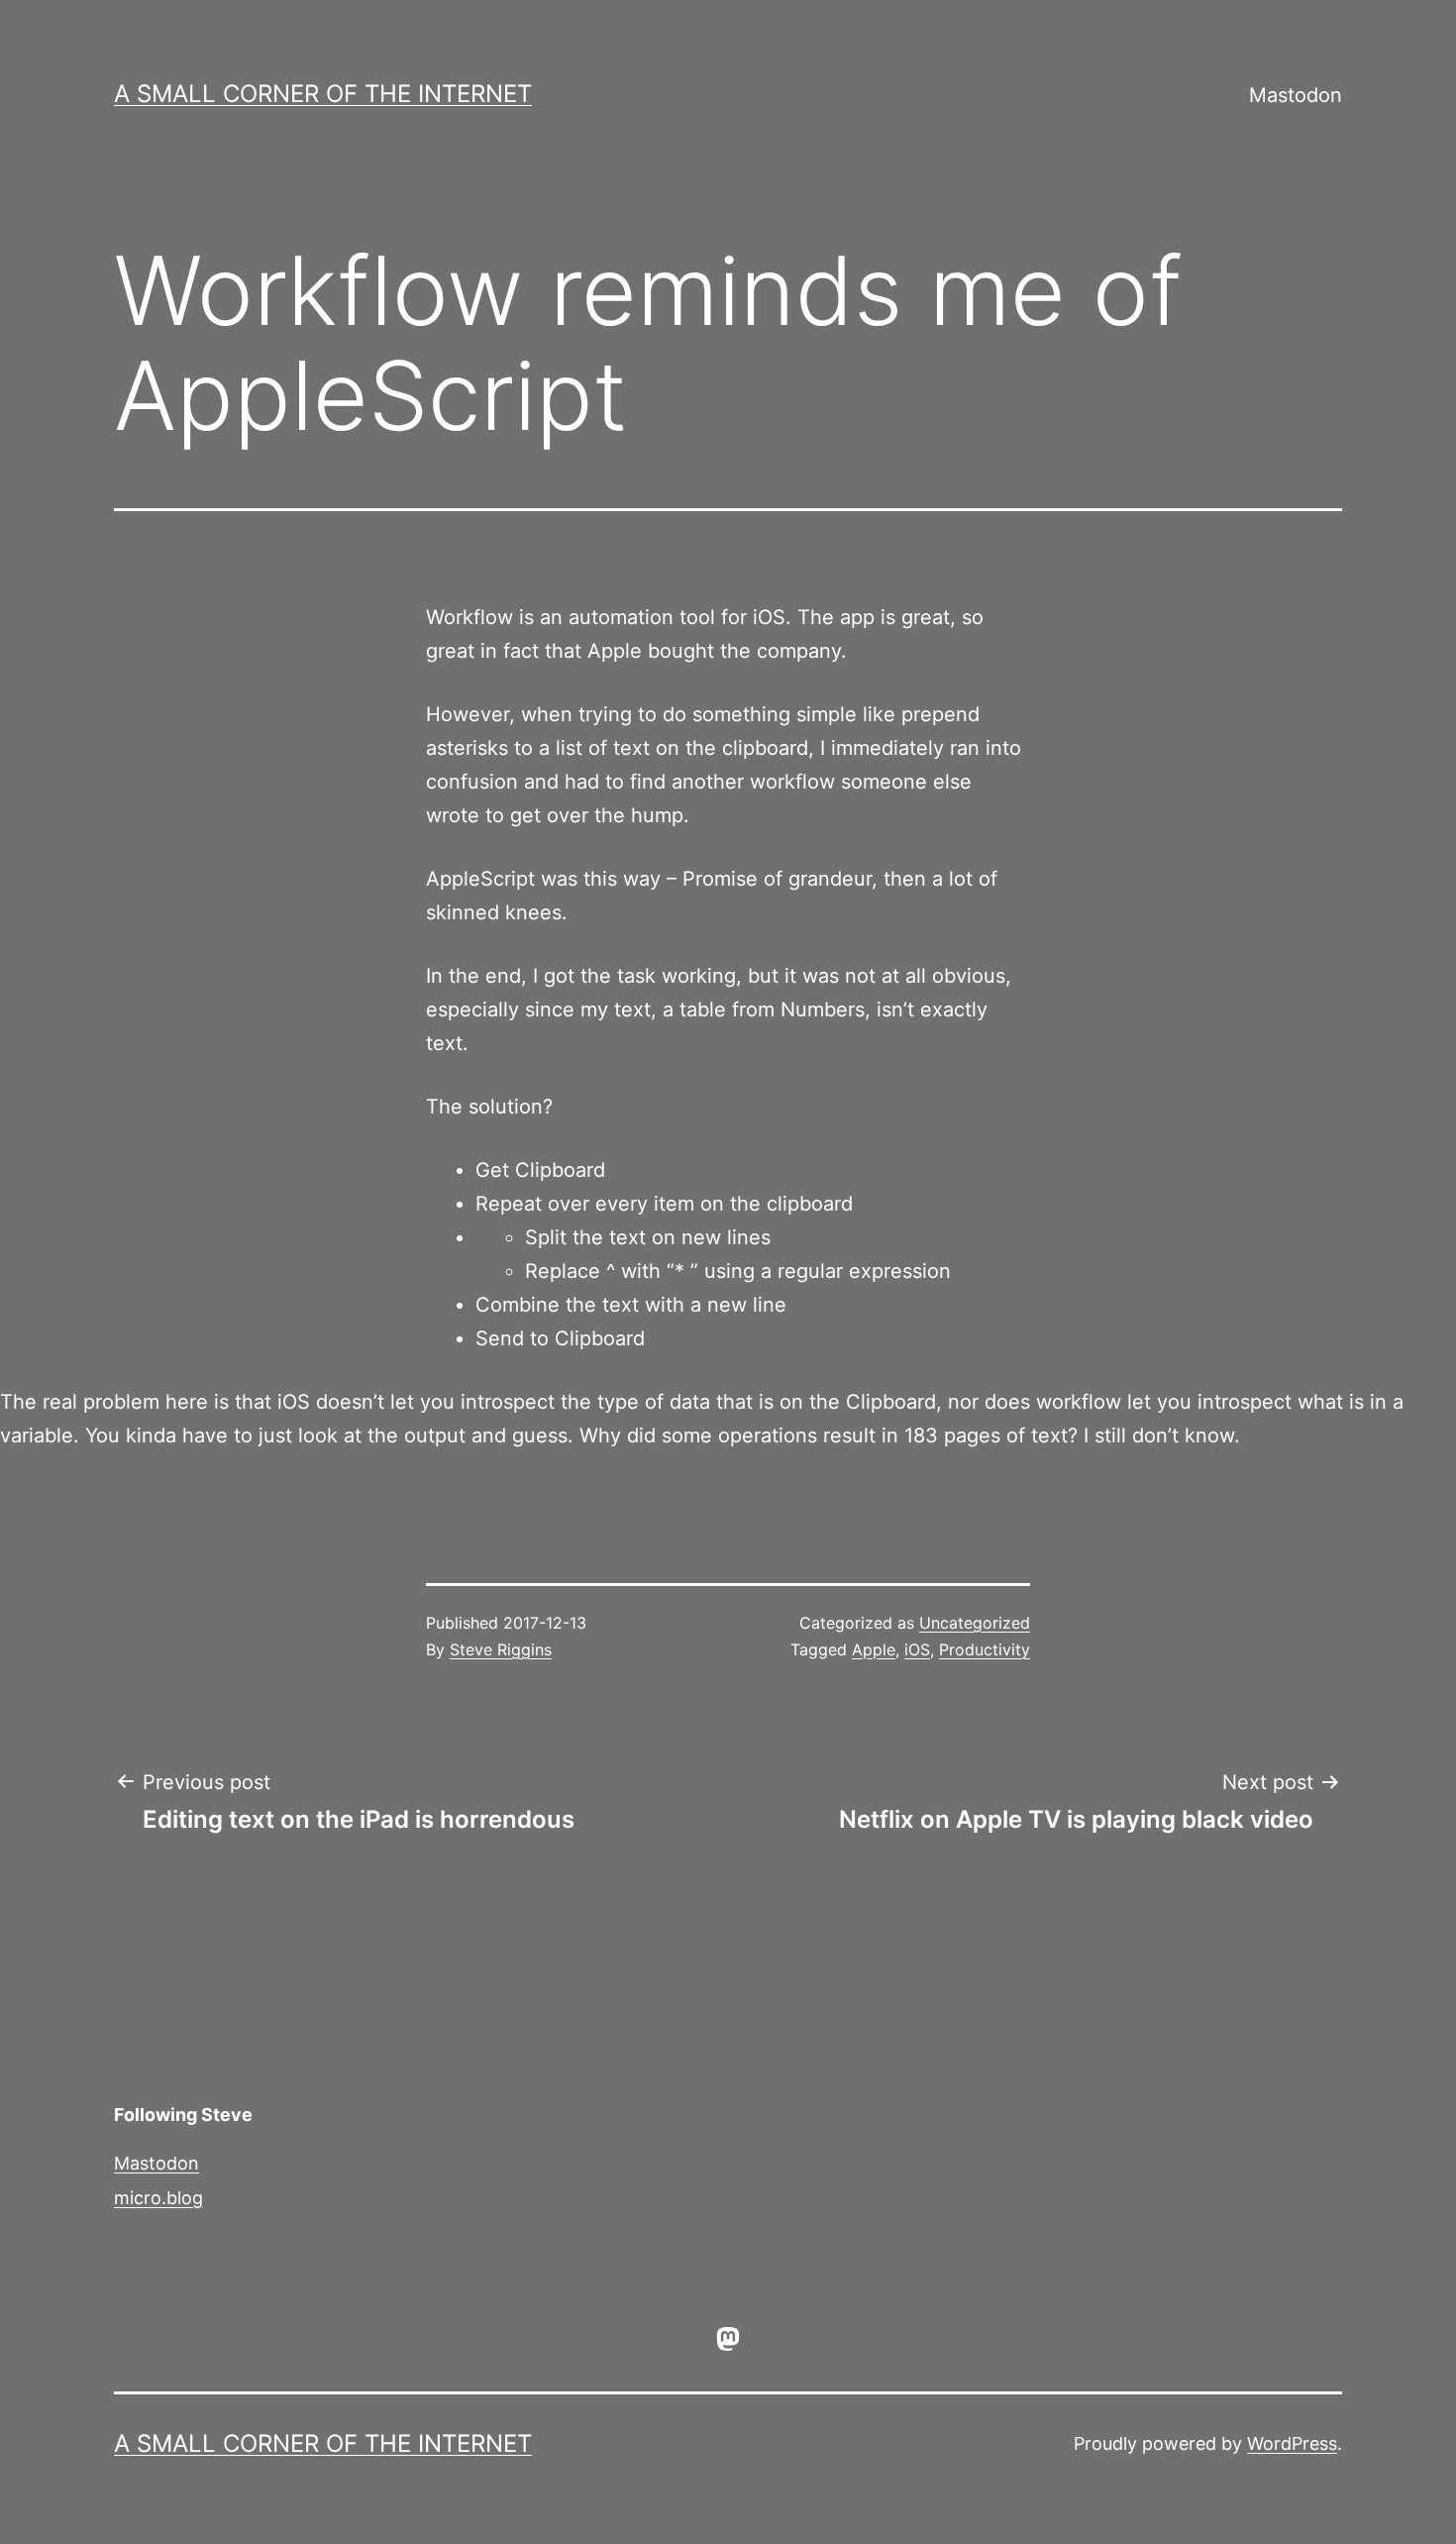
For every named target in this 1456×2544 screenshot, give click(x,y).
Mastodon (1296, 95)
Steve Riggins (501, 1649)
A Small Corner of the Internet (323, 94)
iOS (917, 1649)
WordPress (1292, 2443)
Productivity (985, 1649)
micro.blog (158, 2198)
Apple (874, 1649)
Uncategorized (975, 1623)
